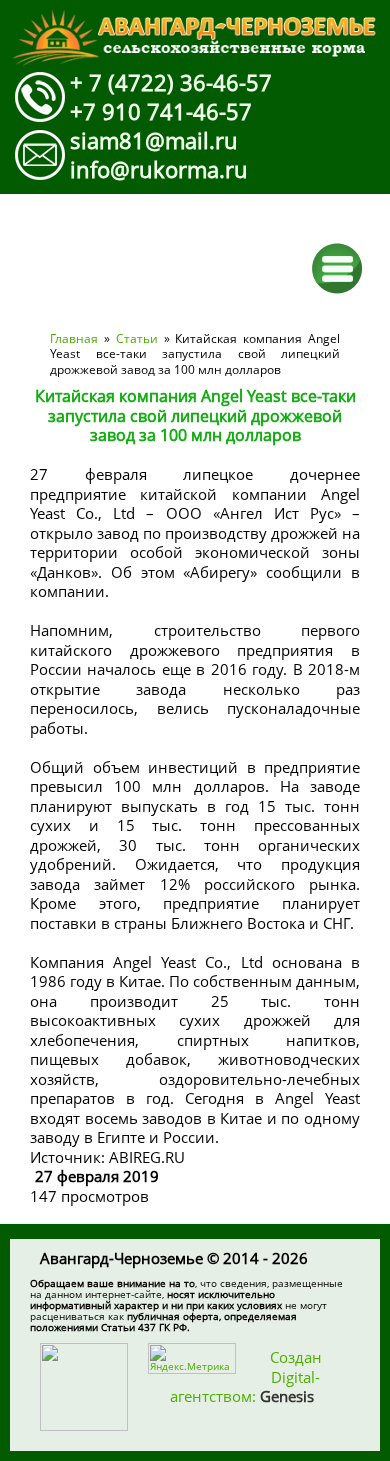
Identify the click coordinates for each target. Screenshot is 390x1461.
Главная (74, 338)
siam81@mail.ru (154, 140)
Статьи (137, 338)
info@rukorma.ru (159, 169)
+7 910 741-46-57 (161, 111)
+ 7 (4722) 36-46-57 (171, 82)
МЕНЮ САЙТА (337, 268)
